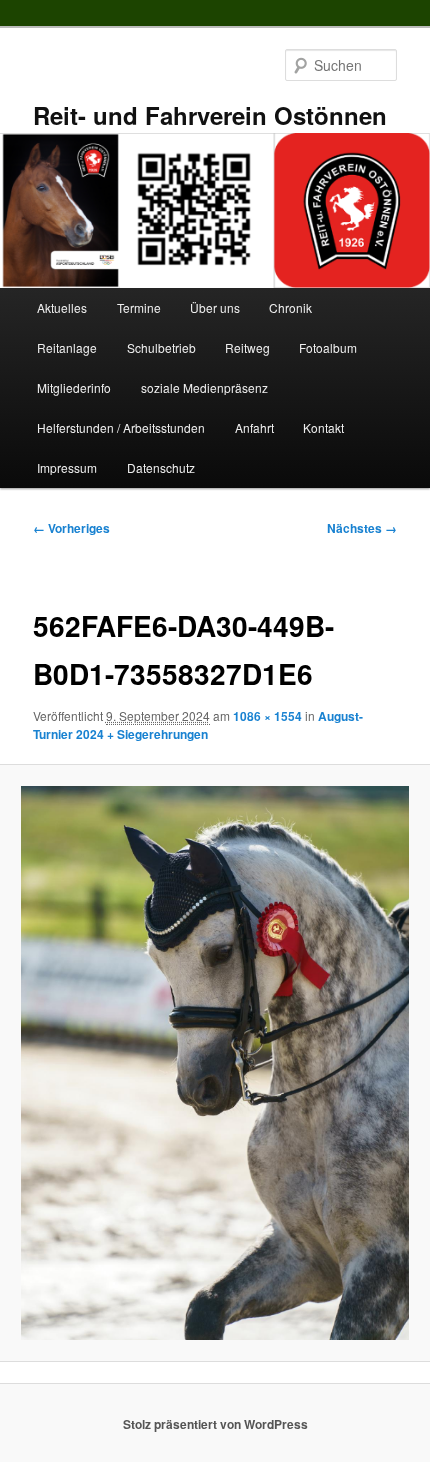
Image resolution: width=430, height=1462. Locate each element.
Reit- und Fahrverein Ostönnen (210, 115)
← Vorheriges (71, 528)
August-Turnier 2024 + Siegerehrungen (198, 725)
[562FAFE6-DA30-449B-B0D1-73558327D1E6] (214, 1063)
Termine (139, 307)
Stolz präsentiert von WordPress (215, 1424)
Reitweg (247, 347)
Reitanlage (67, 347)
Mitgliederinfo (74, 387)
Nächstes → (362, 528)
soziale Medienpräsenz (204, 387)
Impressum (67, 467)
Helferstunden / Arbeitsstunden (121, 427)
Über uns (215, 307)
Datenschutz (161, 467)
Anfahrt (254, 427)
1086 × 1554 (267, 716)
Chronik (290, 307)
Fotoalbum (328, 347)
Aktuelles (62, 307)
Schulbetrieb (161, 347)
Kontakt (323, 427)
